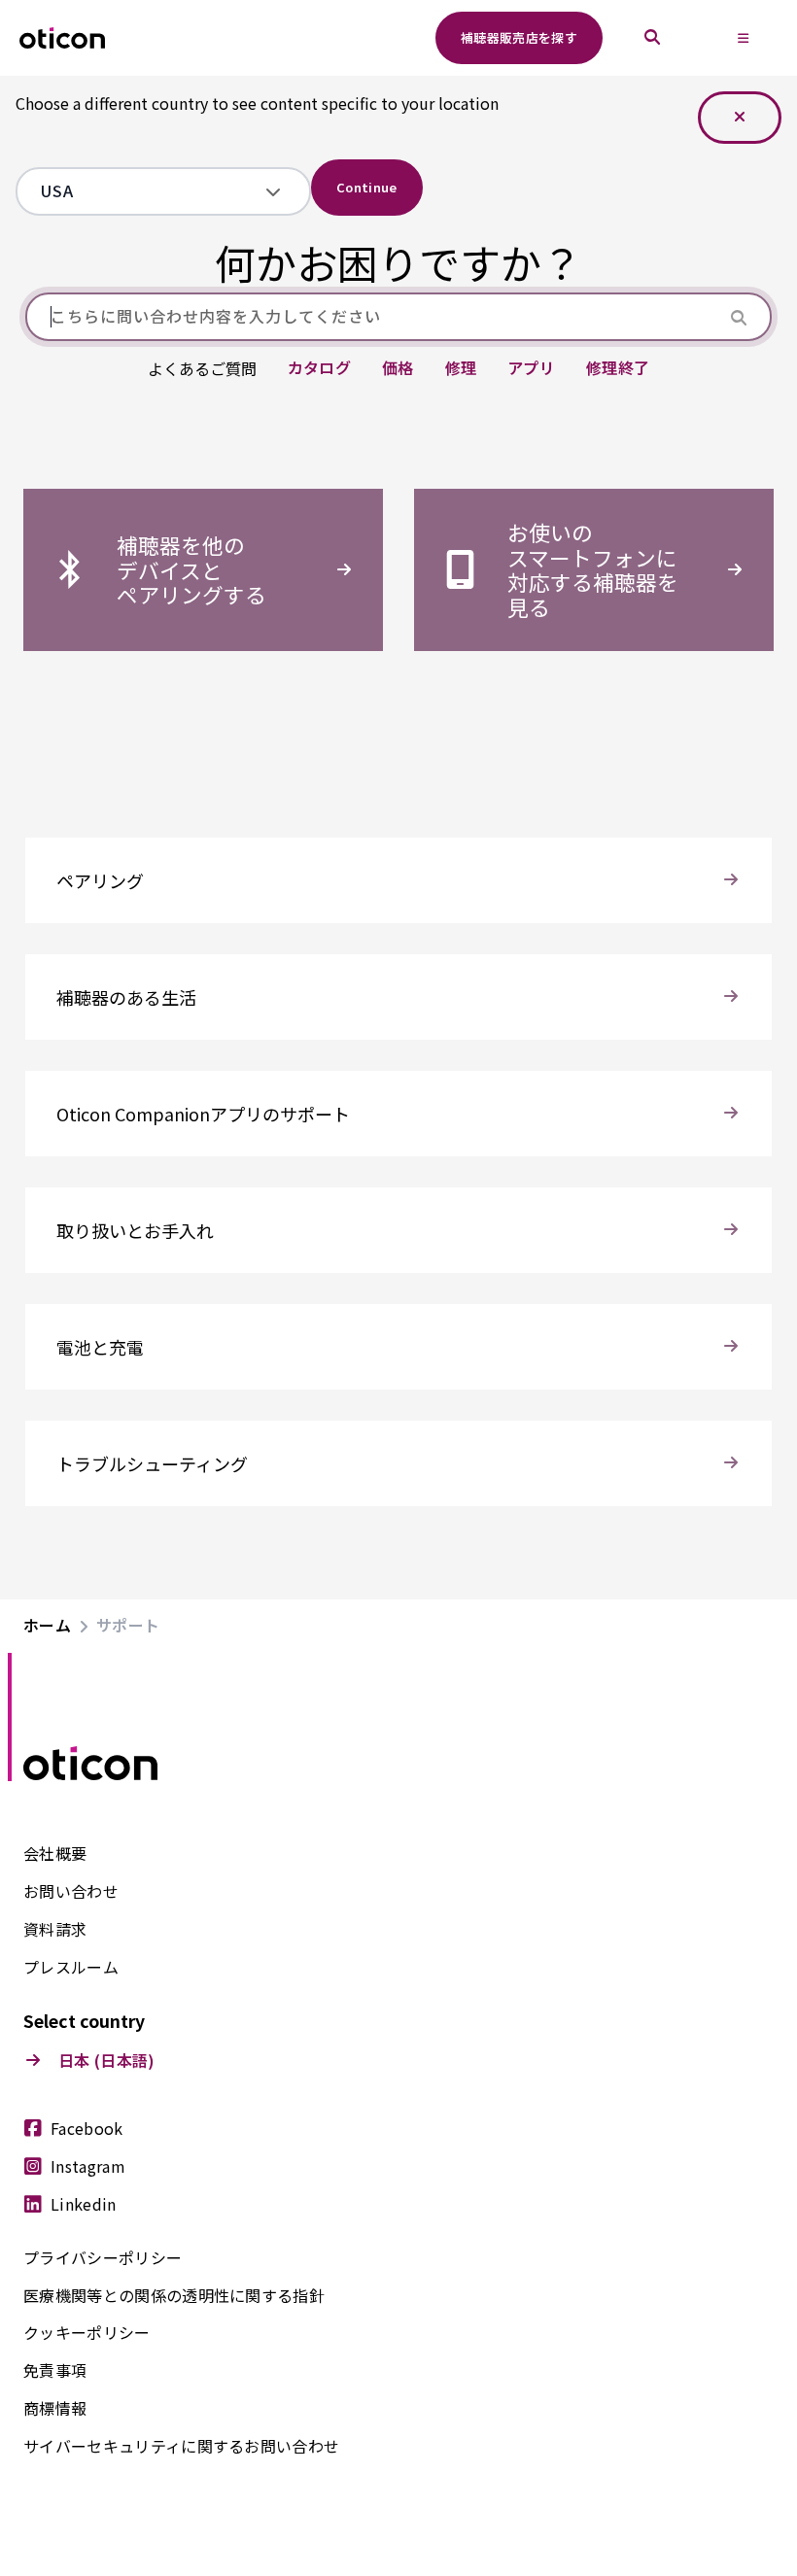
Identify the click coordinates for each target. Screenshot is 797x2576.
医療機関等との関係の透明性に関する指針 (174, 2296)
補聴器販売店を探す (519, 37)
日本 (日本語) (107, 2061)
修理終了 (618, 368)
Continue (367, 187)
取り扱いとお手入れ (135, 1230)
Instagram (88, 2167)
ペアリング (100, 880)
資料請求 (55, 1930)
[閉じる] (740, 118)
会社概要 (55, 1854)
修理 (461, 368)
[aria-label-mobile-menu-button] (744, 38)
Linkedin (84, 2205)
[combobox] (149, 191)
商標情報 (55, 2409)
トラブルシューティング (152, 1463)
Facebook (87, 2129)
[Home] (62, 38)
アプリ (531, 368)
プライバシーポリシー (103, 2258)
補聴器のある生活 (126, 997)
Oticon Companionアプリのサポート (203, 1114)
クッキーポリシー (87, 2333)
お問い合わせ (71, 1892)
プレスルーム (71, 1968)
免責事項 (55, 2371)
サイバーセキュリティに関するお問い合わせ (181, 2447)
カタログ (319, 368)
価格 (398, 368)
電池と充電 (100, 1347)
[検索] (652, 38)
